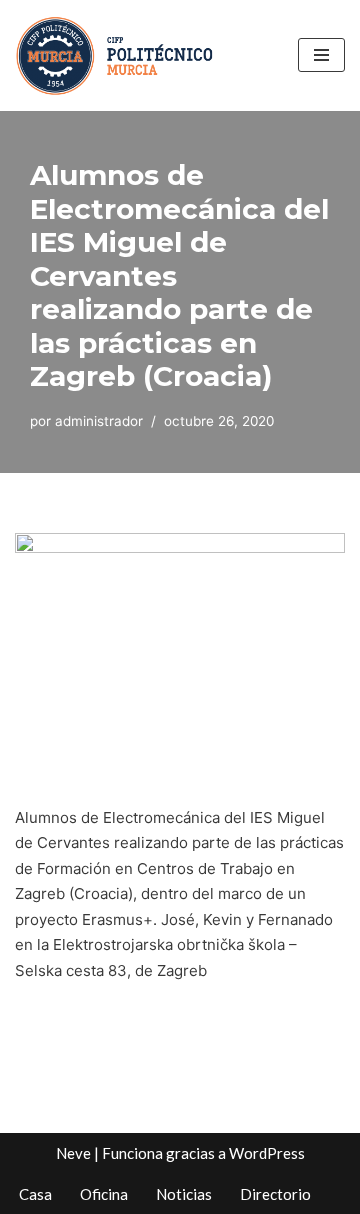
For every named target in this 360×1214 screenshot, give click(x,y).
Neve (73, 1153)
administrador (99, 421)
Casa (35, 1194)
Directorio (275, 1194)
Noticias (184, 1194)
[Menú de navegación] (321, 55)
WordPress (267, 1153)
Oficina (104, 1194)
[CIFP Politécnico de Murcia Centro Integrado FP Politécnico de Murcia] (115, 55)
